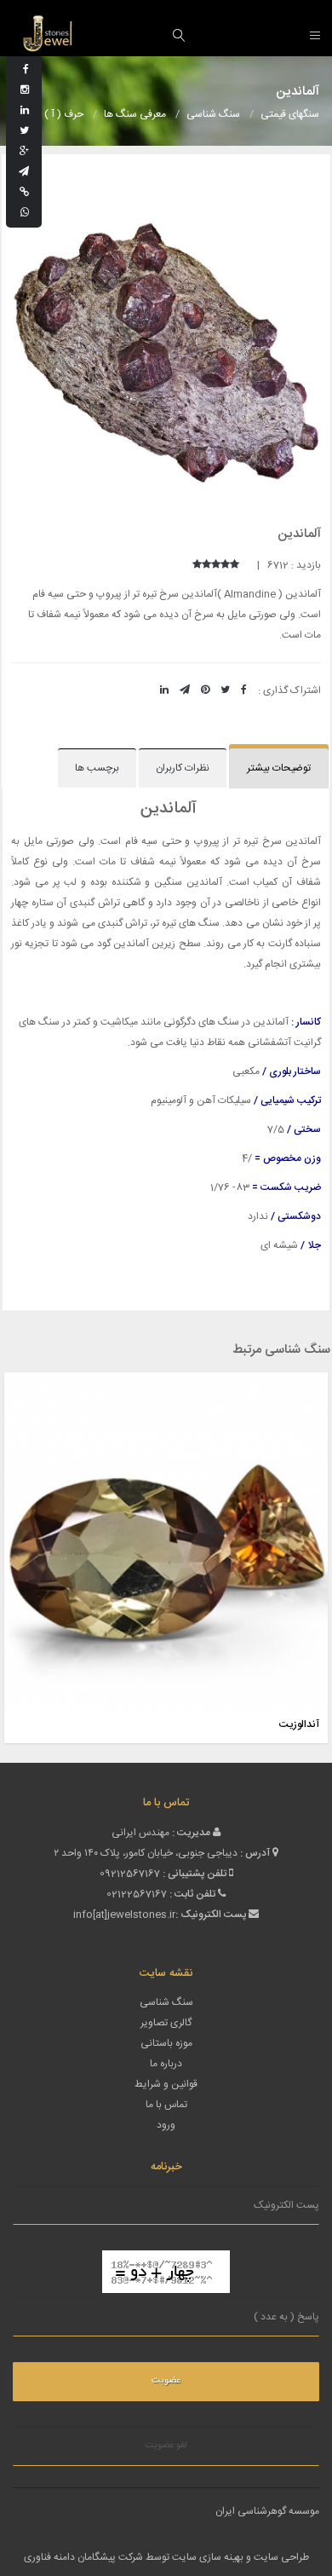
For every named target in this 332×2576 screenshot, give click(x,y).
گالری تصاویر (166, 2023)
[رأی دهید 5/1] (235, 565)
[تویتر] (24, 131)
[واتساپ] (25, 213)
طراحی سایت (281, 2557)
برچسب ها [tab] (97, 768)
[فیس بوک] (26, 70)
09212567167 (130, 1874)
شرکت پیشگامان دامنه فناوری (83, 2557)
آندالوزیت (299, 1724)
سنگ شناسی (166, 2002)
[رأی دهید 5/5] (197, 565)
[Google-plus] (24, 152)
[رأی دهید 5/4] (206, 565)
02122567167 (137, 1894)
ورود (166, 2125)
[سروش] (24, 193)
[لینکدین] (25, 111)
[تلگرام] (24, 172)
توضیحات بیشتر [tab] (279, 768)
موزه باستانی (166, 2043)
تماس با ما (166, 2105)
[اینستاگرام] (25, 90)
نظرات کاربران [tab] (183, 768)
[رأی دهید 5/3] (216, 565)
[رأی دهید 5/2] (225, 565)
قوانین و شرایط (166, 2084)
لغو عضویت (166, 2446)
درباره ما (166, 2064)
